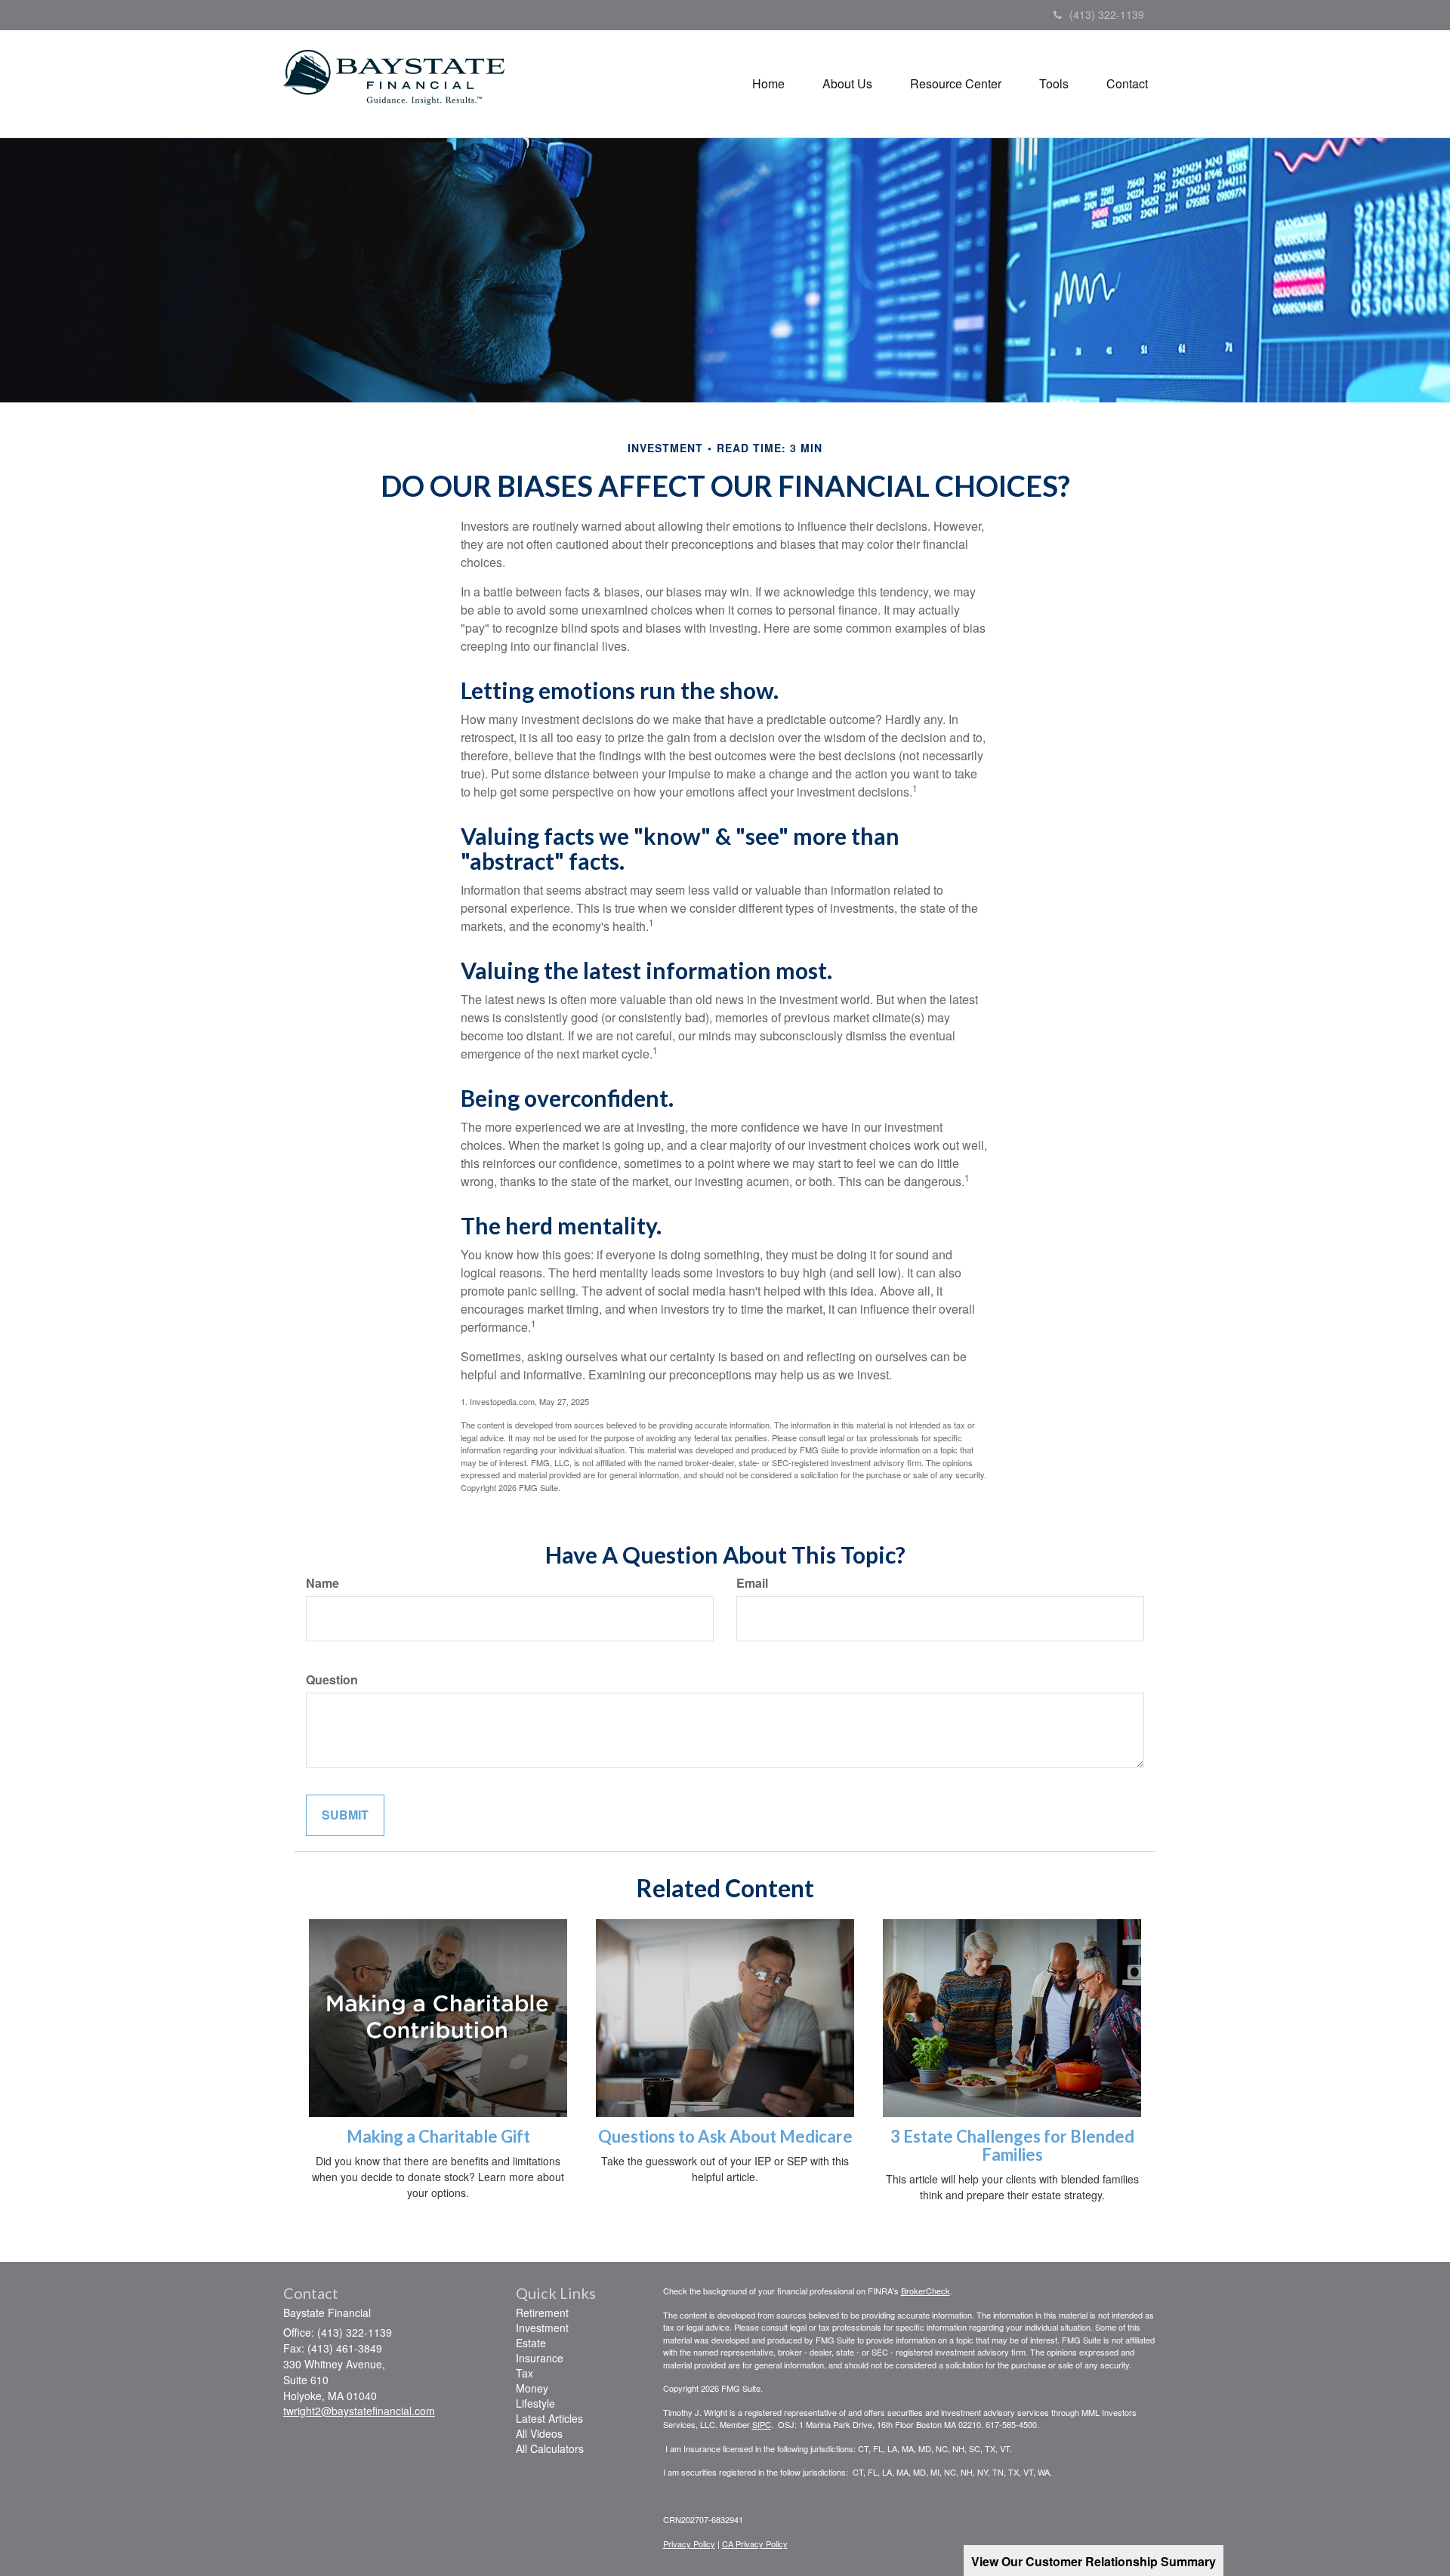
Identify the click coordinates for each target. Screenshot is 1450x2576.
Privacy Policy (689, 2544)
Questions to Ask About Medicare (725, 2136)
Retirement (542, 2313)
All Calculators (550, 2448)
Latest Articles (549, 2418)
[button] (847, 84)
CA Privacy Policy (755, 2544)
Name (322, 1583)
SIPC (762, 2424)
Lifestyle (535, 2403)
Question (332, 1680)
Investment (542, 2328)
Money (532, 2388)
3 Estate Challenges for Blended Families (1012, 2145)
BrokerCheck (926, 2291)
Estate (531, 2343)
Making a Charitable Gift (438, 2136)
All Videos (539, 2433)
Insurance (540, 2358)
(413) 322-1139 (1107, 14)
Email (752, 1583)
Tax (524, 2373)
